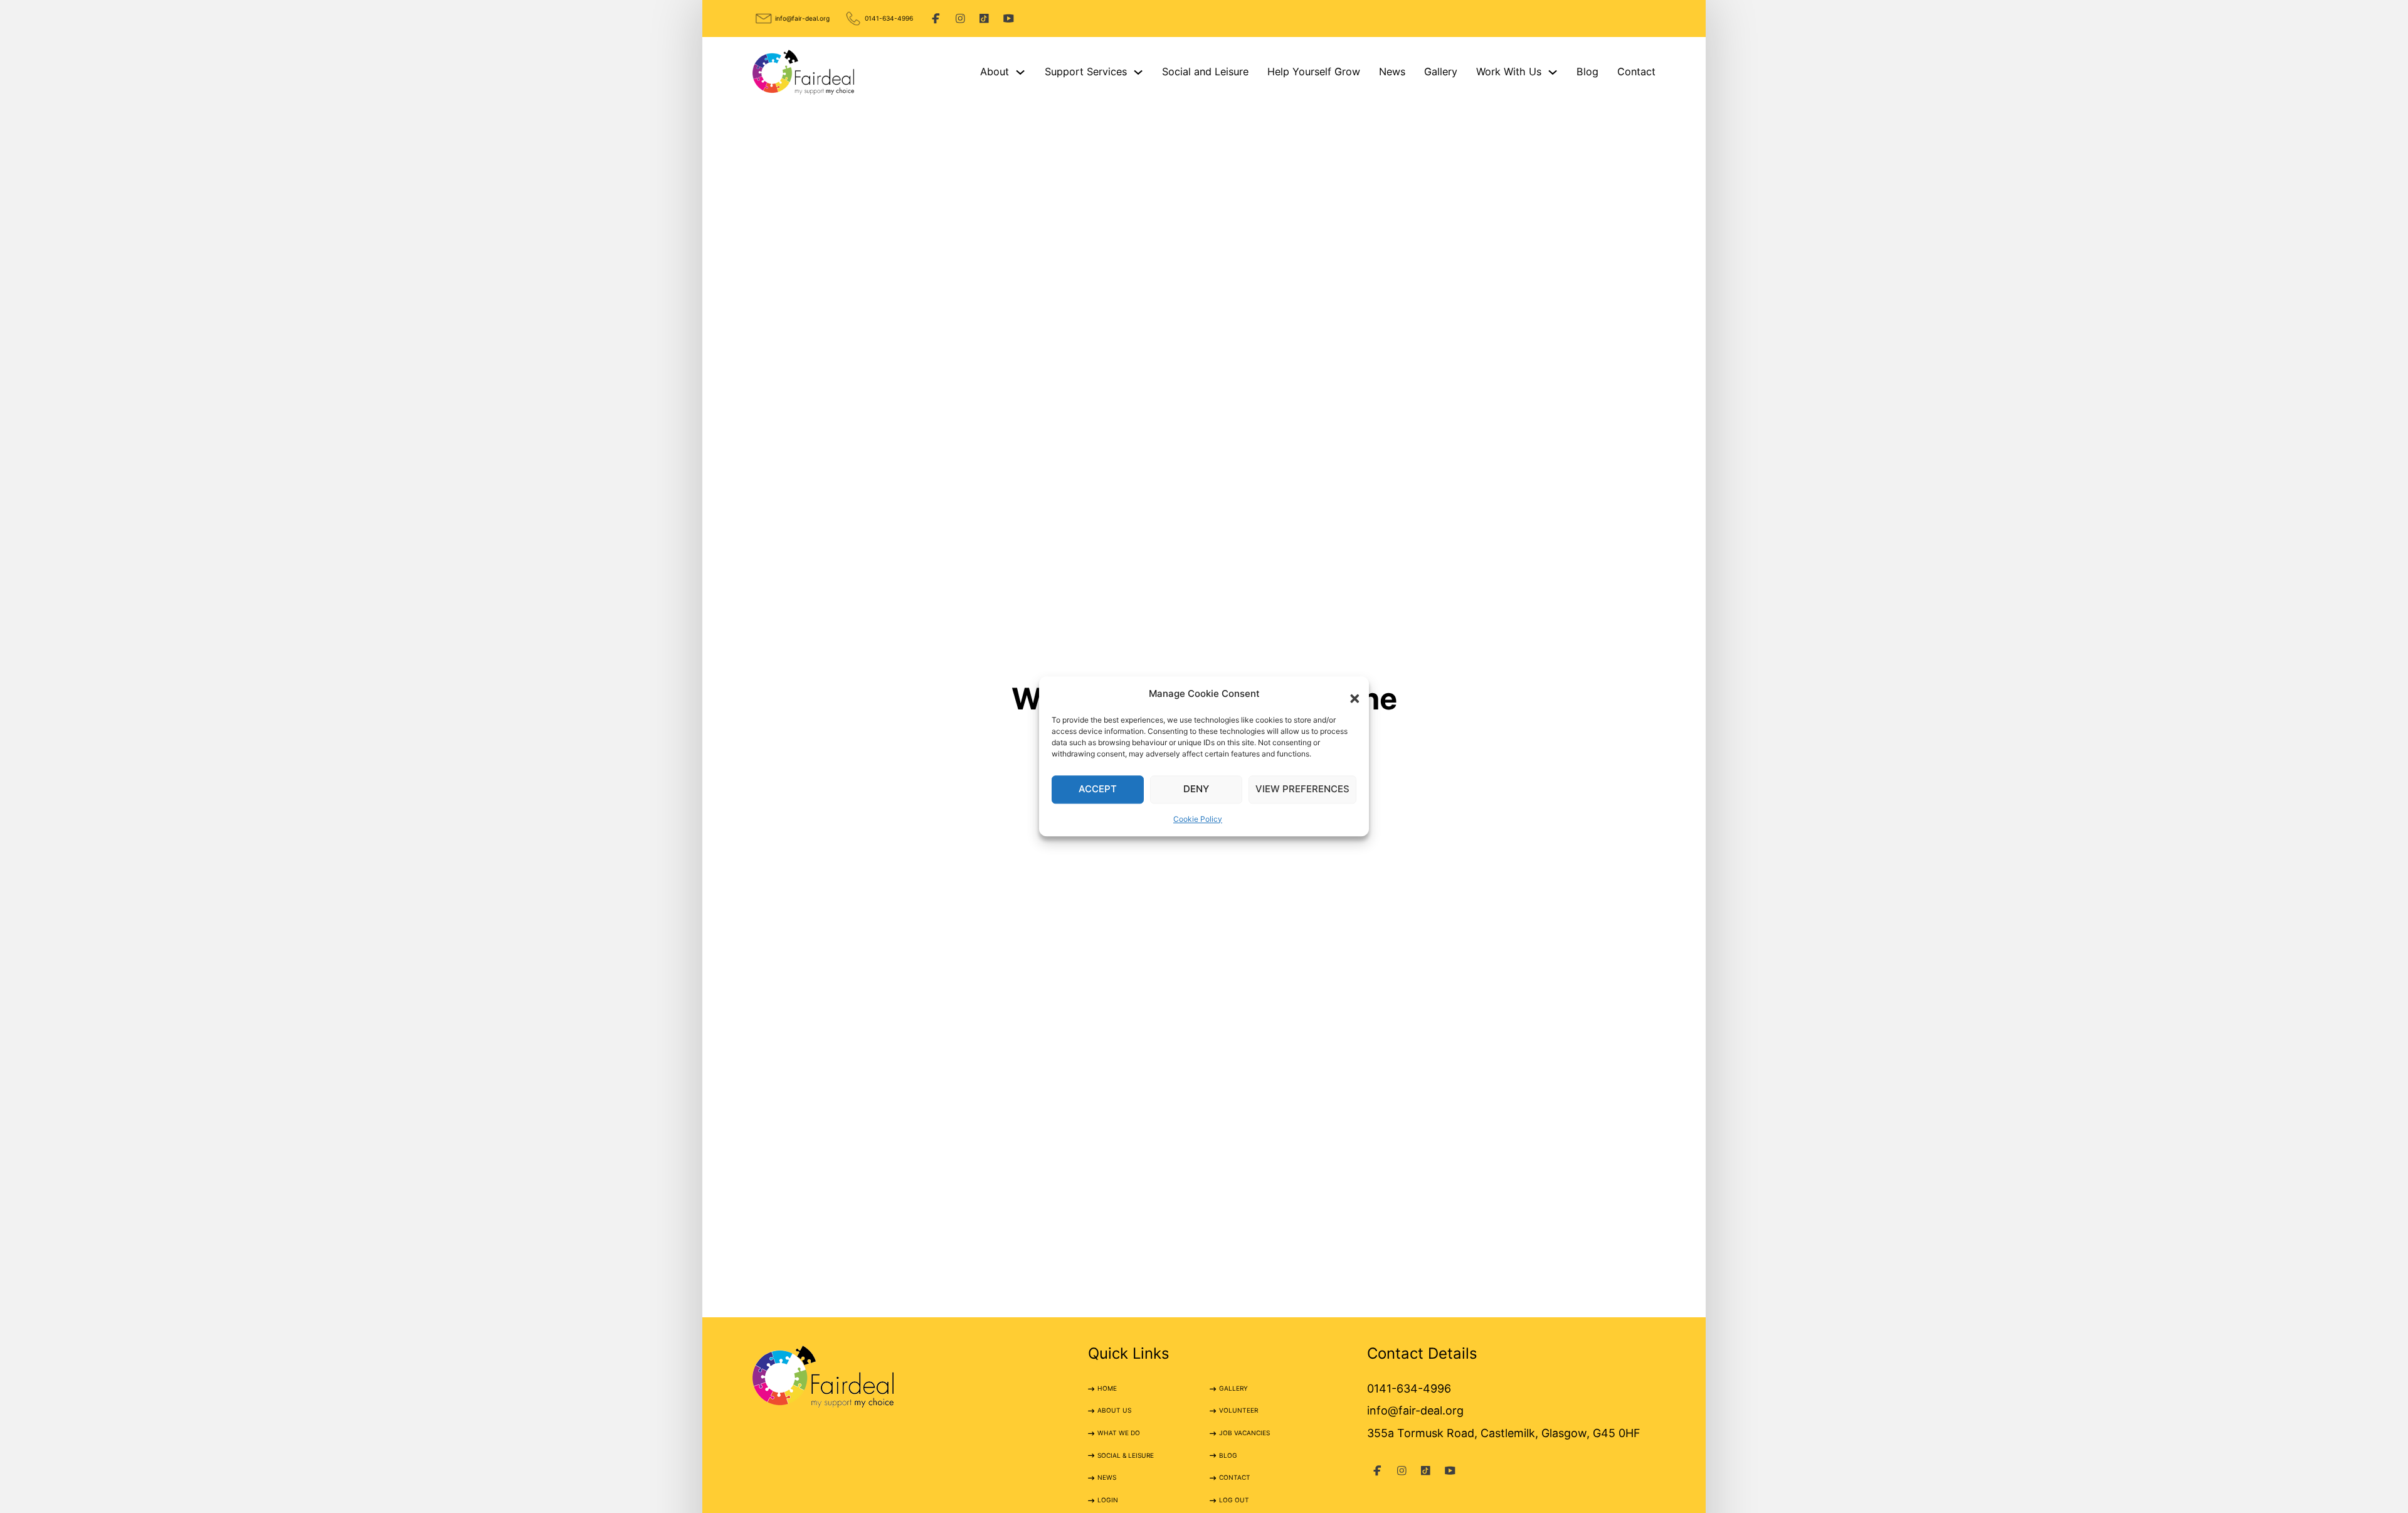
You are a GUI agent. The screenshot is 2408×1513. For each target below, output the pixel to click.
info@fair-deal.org (802, 18)
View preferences (1302, 789)
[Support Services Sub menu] (1138, 72)
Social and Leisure (1205, 72)
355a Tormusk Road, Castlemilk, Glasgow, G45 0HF (1504, 1433)
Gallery (1441, 72)
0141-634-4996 (889, 18)
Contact (1636, 72)
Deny (1196, 789)
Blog (1587, 72)
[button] (1350, 694)
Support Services (1086, 72)
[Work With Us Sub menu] (1553, 72)
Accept (1098, 789)
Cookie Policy (1198, 819)
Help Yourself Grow (1314, 72)
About (995, 72)
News (1392, 72)
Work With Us (1509, 72)
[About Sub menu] (1020, 72)
